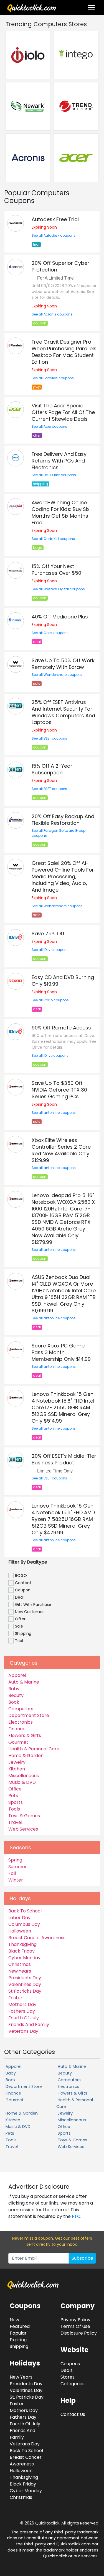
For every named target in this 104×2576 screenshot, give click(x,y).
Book (14, 1702)
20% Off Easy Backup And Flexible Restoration (63, 820)
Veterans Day (23, 2031)
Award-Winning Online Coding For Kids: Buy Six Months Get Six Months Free (61, 512)
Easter (15, 1998)
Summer (18, 1867)
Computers (21, 1709)
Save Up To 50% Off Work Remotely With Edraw (63, 664)
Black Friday (21, 1951)
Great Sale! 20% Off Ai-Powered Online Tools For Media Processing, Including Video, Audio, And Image (63, 876)
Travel (15, 1822)
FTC (76, 2216)
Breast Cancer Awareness (37, 1938)
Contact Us (73, 2414)
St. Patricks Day (27, 2397)
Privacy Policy (75, 2320)
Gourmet (18, 1742)
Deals (67, 2370)
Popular (18, 2333)
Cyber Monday (24, 1958)
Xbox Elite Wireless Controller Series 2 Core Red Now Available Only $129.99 (61, 1150)
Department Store (29, 1715)
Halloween (20, 1931)
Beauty (16, 1695)
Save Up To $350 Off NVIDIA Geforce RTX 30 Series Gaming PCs (59, 1090)
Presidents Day (25, 1978)
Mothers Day (22, 2004)
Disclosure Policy (79, 2333)
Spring (15, 1860)
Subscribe (82, 2258)
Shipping (19, 2346)
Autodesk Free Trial (55, 219)
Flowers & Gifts (25, 1735)
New (14, 2320)
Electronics (21, 1722)
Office (15, 1789)
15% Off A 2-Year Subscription (52, 769)
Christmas (20, 1964)
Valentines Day (25, 1984)
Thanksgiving (22, 1944)
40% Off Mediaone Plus (60, 617)
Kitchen (17, 1769)
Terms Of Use (75, 2326)
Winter (16, 1880)
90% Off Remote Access (61, 1028)
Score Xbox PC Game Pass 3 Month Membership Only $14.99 (61, 1352)
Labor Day (19, 1918)
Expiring (18, 2340)
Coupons (70, 2364)
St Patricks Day (25, 1991)
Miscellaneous (24, 1776)
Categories (73, 2384)
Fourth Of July (24, 2018)
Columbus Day (24, 1924)
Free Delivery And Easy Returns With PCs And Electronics (59, 461)
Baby (14, 1689)
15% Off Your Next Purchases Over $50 (56, 570)
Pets (13, 1796)
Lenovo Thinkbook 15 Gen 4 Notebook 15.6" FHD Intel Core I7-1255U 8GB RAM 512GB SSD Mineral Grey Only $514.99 (63, 1407)
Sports (16, 1802)
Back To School (25, 1911)
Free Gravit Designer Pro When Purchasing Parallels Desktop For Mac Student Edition (64, 352)
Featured (20, 2326)
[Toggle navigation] (91, 8)
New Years (20, 1971)
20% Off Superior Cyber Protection (60, 266)
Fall (12, 1873)
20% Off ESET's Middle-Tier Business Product (64, 1459)
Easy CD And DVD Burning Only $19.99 (63, 981)
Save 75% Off (48, 934)
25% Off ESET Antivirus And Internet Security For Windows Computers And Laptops (63, 712)
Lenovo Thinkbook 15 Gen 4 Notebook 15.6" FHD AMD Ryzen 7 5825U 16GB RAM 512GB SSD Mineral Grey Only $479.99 (63, 1519)
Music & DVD (22, 1782)
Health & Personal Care (34, 1749)
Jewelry (17, 1762)
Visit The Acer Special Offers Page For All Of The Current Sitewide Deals (63, 412)
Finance (17, 1729)
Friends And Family (29, 2025)
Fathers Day (22, 2011)
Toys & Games (24, 1816)
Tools (14, 1809)
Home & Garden (26, 1756)
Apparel (17, 1675)
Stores (68, 2377)
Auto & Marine (24, 1682)
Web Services (23, 1829)
